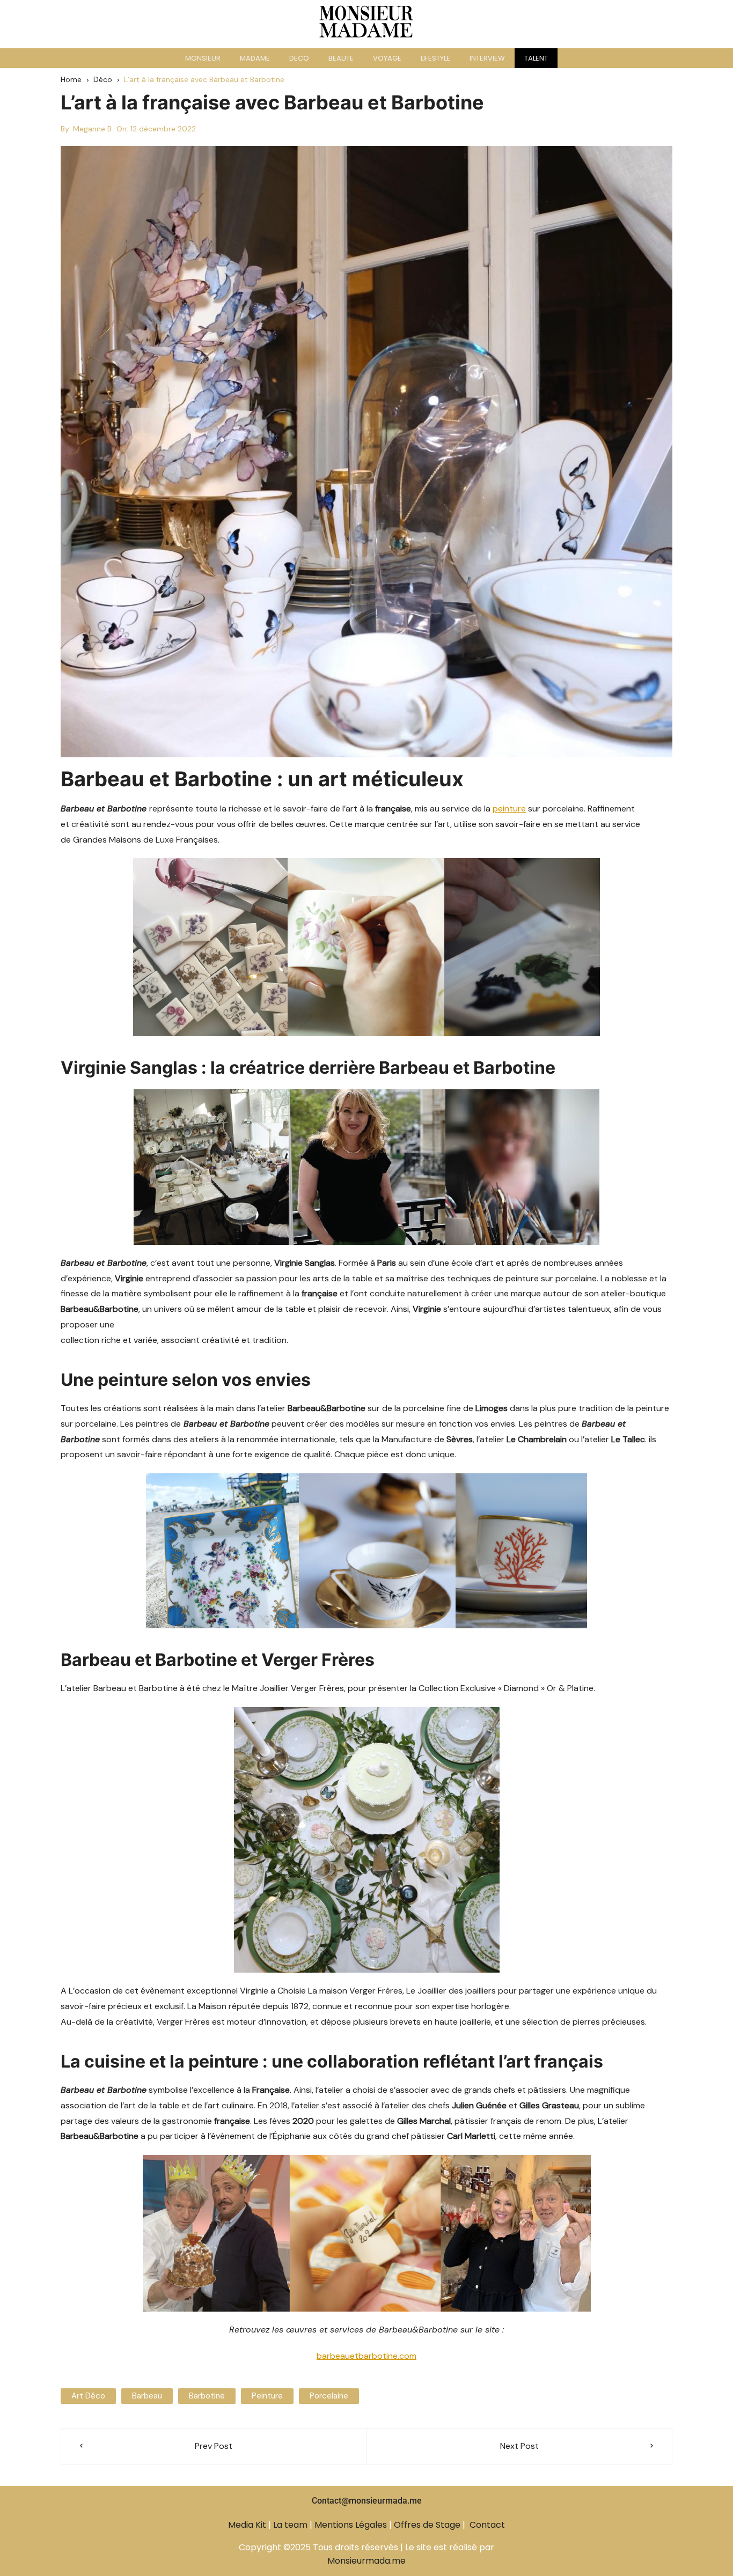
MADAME (255, 58)
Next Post (519, 2446)
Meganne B (92, 129)
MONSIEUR (203, 58)
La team (290, 2525)
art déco (88, 2396)
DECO (299, 58)
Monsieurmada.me (366, 2561)
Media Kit (247, 2525)
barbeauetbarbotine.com (366, 2356)
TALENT (536, 58)
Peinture (267, 2396)
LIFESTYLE (435, 58)
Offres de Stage (427, 2525)
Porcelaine (329, 2396)
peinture (509, 809)
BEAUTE (341, 58)
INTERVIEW (487, 58)
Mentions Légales (351, 2525)
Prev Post (214, 2446)
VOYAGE (387, 58)
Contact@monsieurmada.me (367, 2501)
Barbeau (147, 2396)
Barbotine (207, 2396)
